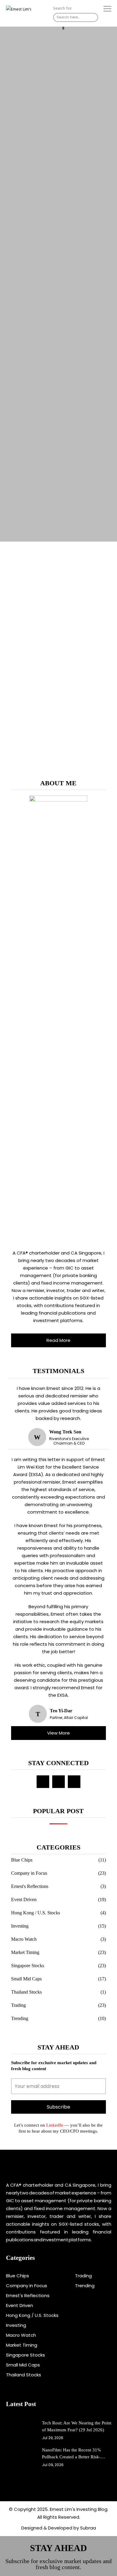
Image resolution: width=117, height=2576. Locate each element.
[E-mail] (58, 1782)
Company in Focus (29, 1873)
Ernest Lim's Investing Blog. (79, 2509)
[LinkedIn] (74, 1782)
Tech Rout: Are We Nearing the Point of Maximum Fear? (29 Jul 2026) (77, 2426)
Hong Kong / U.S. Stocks (36, 1913)
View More (58, 1733)
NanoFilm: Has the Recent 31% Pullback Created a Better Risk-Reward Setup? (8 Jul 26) (72, 2454)
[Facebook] (43, 1782)
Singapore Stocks (28, 1966)
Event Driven (24, 1900)
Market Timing (25, 1952)
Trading (18, 2005)
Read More (58, 1340)
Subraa (88, 2528)
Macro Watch (24, 1939)
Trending (20, 2018)
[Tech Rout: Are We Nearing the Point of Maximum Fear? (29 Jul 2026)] (21, 2430)
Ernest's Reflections (30, 1886)
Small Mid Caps (26, 1979)
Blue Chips (22, 1860)
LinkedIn (54, 2125)
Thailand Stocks (26, 1992)
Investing (20, 1926)
